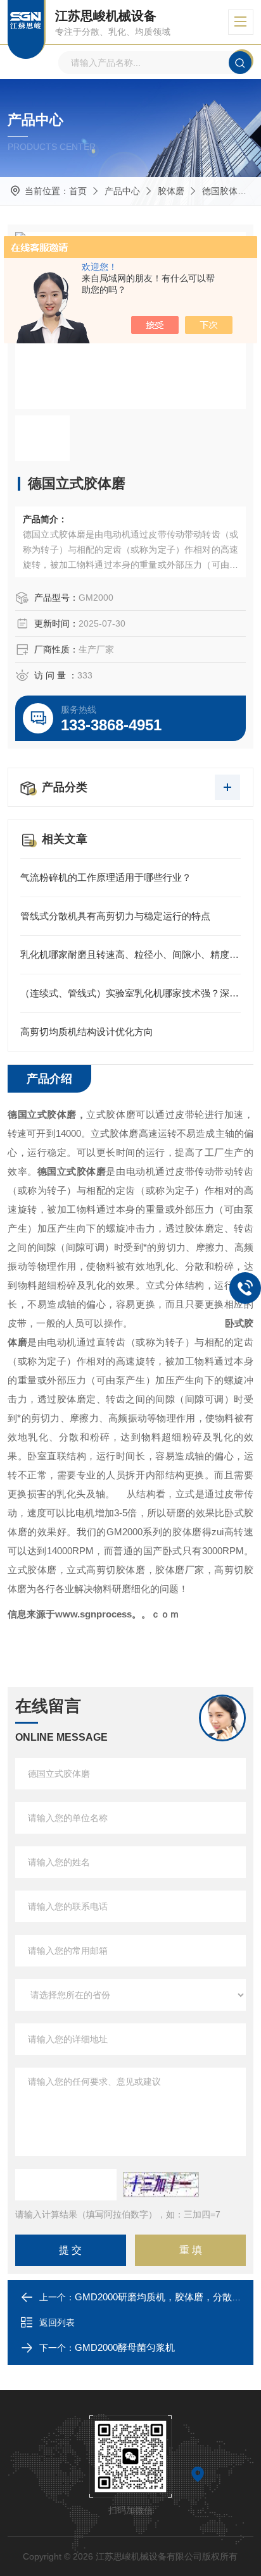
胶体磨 (171, 191)
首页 (78, 191)
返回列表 (57, 2322)
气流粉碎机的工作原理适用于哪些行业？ (106, 877)
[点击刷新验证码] (161, 2185)
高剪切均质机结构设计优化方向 (87, 1032)
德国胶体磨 (226, 191)
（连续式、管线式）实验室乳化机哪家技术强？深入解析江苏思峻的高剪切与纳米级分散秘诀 (130, 993)
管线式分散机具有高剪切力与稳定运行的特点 (115, 916)
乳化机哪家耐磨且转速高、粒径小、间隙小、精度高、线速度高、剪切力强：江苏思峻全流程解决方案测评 (130, 954)
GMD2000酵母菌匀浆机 (125, 2347)
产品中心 (122, 191)
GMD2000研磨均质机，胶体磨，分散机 (158, 2297)
